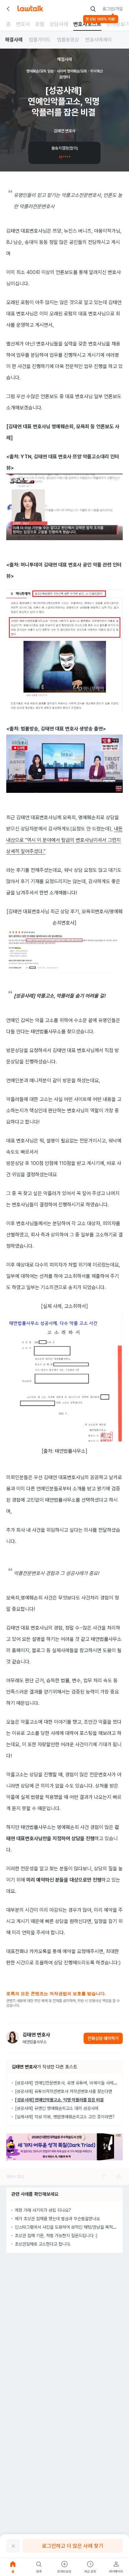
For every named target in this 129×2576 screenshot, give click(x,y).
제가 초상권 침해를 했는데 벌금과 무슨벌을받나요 (57, 2219)
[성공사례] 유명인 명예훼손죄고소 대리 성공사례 (57, 2108)
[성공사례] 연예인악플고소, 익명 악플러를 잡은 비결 (59, 2100)
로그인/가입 (113, 9)
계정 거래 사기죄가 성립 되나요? (43, 2210)
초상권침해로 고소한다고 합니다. (43, 2244)
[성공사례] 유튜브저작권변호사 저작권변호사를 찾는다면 (64, 2091)
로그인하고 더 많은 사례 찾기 (73, 2546)
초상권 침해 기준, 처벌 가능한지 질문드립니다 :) (56, 2236)
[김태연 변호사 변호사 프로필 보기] (13, 2037)
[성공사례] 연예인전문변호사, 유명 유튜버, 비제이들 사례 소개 (69, 2083)
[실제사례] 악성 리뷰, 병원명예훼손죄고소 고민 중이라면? (65, 2117)
